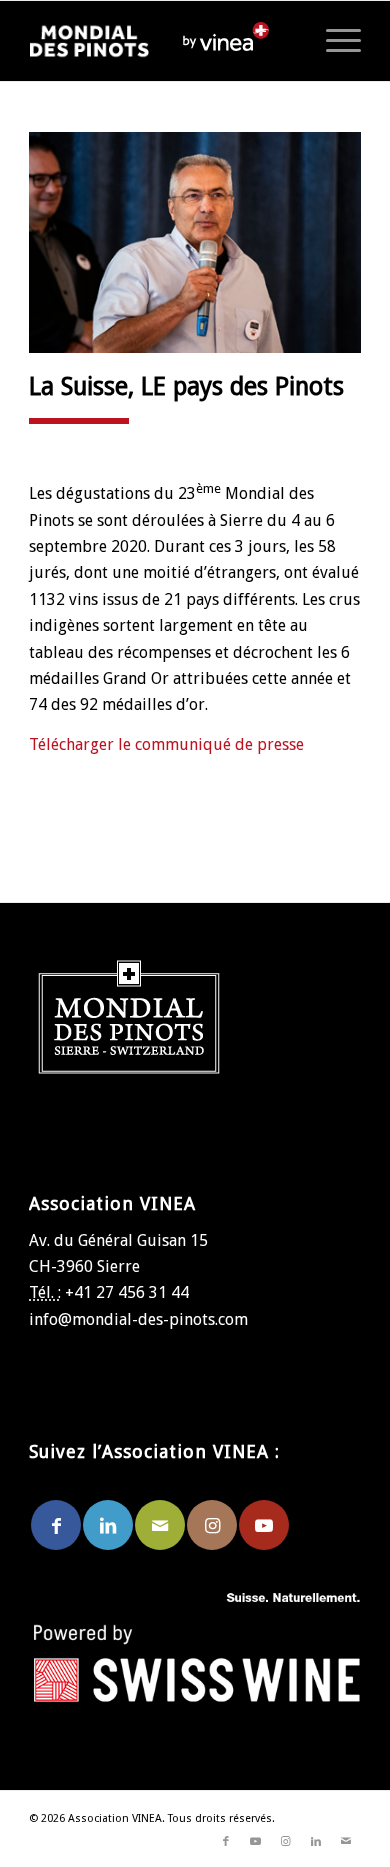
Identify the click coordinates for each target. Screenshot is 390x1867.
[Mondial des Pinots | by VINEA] (105, 41)
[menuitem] (333, 41)
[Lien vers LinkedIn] (108, 1525)
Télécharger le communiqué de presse (166, 744)
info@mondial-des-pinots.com (138, 1319)
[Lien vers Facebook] (56, 1525)
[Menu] (333, 41)
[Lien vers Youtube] (264, 1525)
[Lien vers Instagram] (212, 1525)
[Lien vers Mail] (160, 1525)
